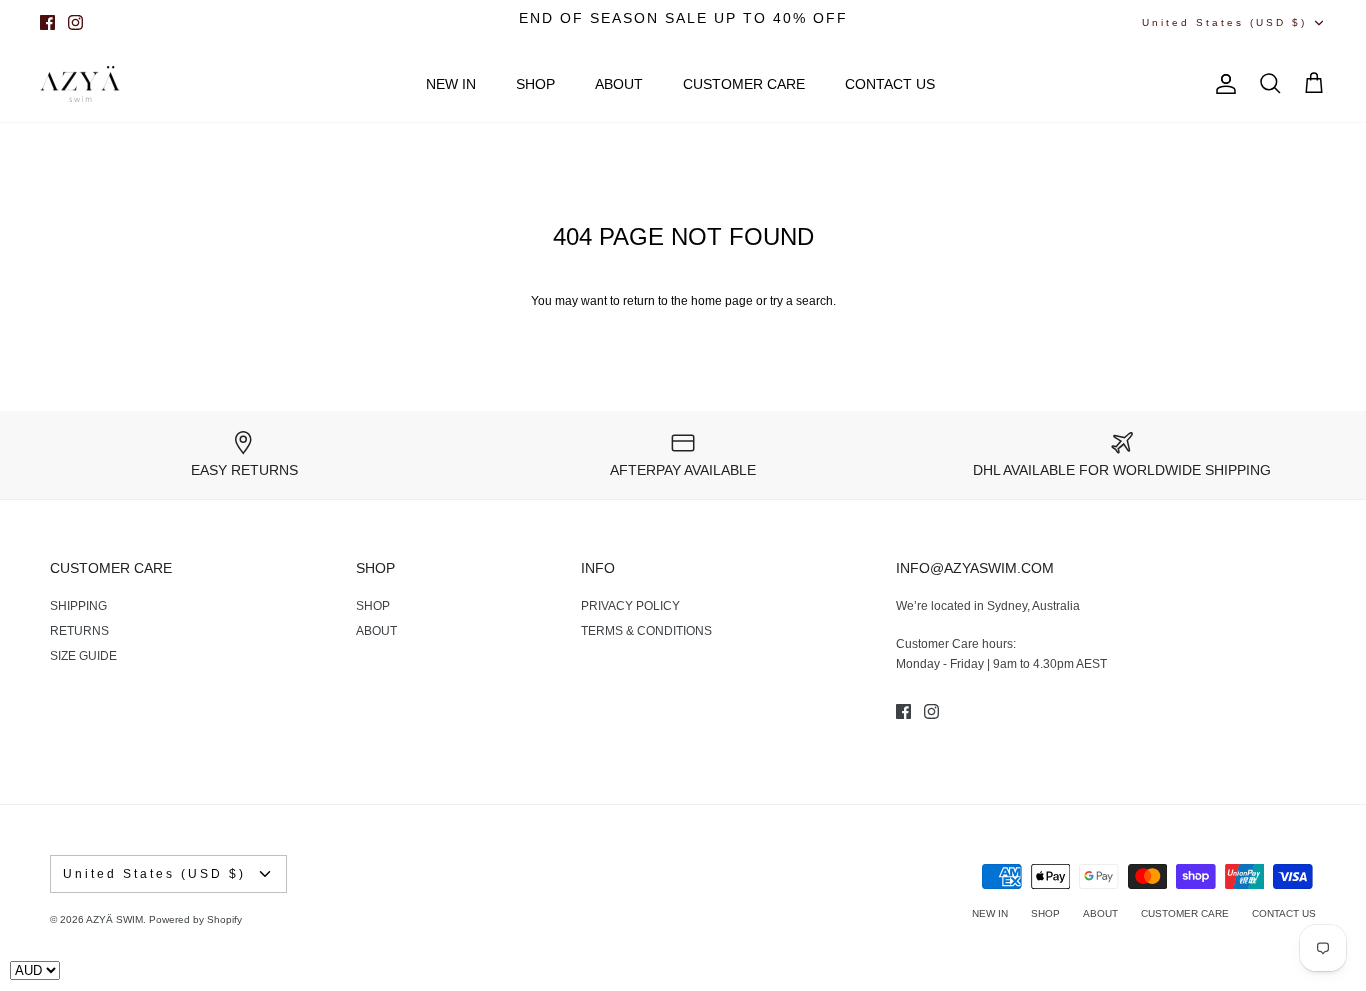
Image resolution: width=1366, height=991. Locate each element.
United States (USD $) (1224, 22)
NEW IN (451, 84)
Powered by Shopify (195, 919)
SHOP (535, 84)
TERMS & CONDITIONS (646, 631)
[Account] (1222, 84)
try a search (801, 301)
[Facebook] (47, 22)
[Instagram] (75, 22)
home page (722, 301)
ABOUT (619, 84)
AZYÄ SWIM (114, 919)
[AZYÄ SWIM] (80, 84)
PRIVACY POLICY (630, 606)
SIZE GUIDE (83, 656)
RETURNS (79, 631)
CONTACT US (890, 84)
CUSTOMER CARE (744, 84)
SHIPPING (78, 606)
